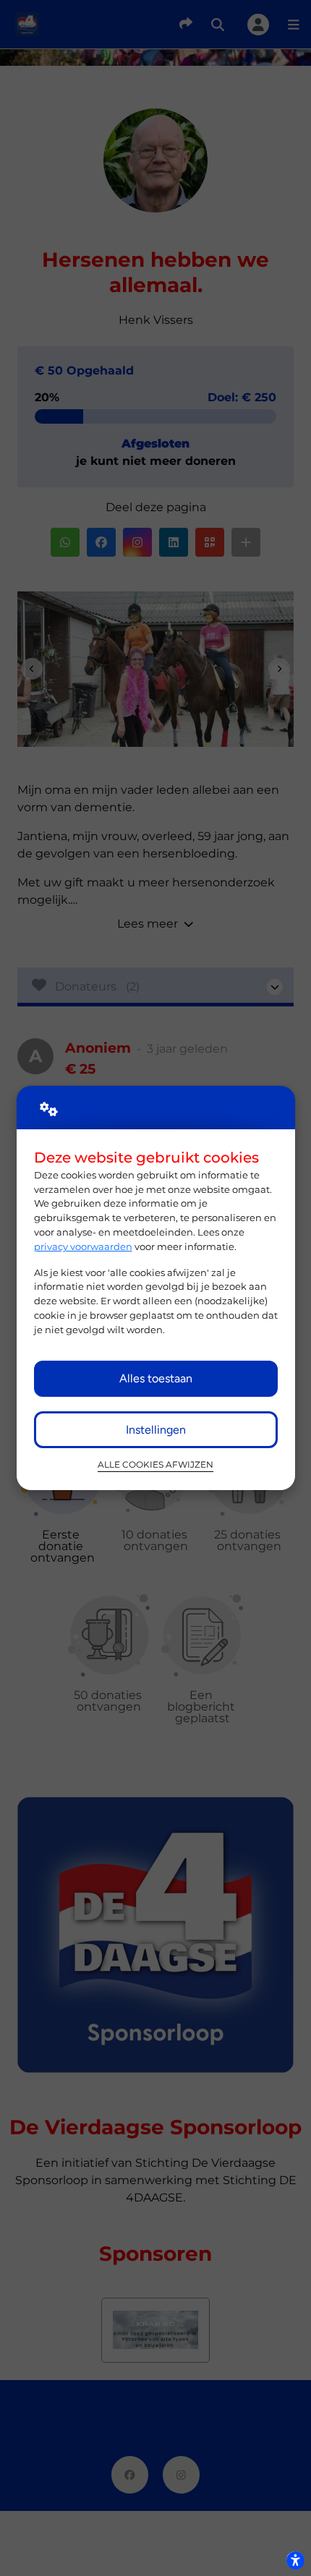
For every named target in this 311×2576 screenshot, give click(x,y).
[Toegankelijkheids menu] (295, 2560)
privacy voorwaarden (83, 1246)
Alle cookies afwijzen (155, 1465)
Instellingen (156, 1430)
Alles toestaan (156, 1378)
